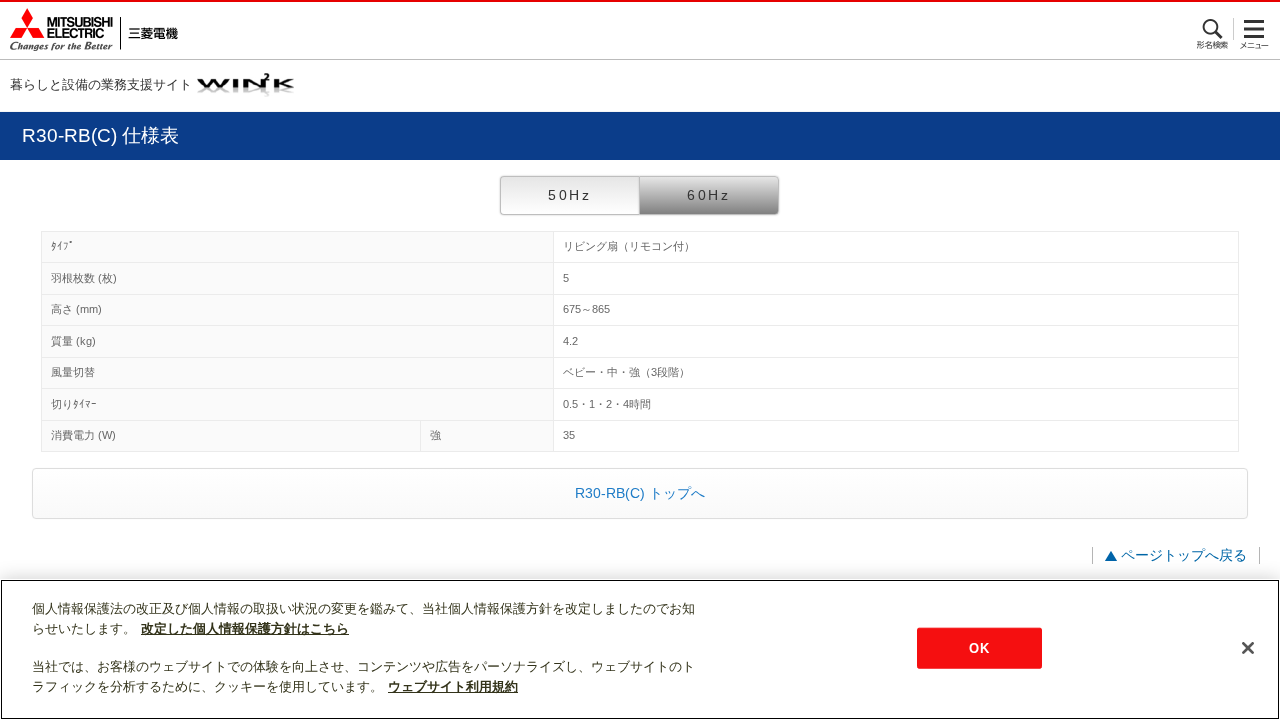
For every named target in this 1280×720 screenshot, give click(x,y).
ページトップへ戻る (1184, 555)
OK (978, 647)
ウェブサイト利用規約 (453, 686)
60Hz (709, 195)
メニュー (1254, 29)
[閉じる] (1248, 648)
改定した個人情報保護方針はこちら (245, 628)
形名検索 (1213, 29)
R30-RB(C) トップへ (640, 493)
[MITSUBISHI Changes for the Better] (89, 30)
